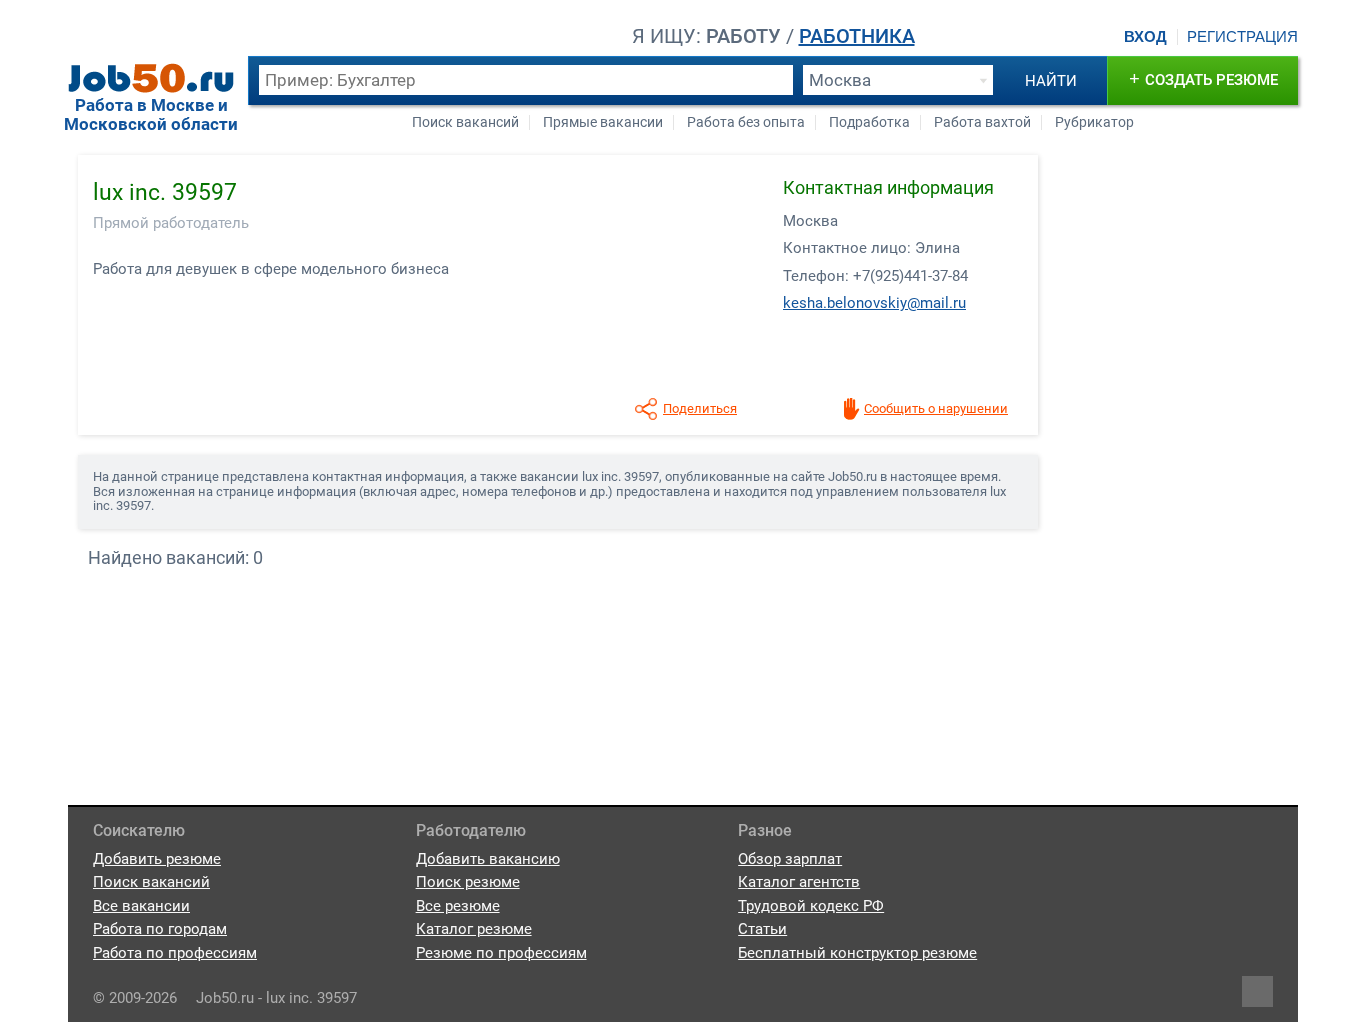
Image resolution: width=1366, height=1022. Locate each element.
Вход (1145, 37)
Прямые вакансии (603, 122)
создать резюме (1203, 78)
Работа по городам (160, 929)
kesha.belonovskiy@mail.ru (874, 303)
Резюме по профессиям (501, 953)
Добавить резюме (157, 859)
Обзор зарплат (790, 859)
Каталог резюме (474, 929)
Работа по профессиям (175, 953)
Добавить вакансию (488, 859)
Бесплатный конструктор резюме (857, 953)
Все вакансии (141, 906)
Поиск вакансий (465, 122)
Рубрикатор (1094, 122)
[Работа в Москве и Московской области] (151, 78)
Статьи (762, 929)
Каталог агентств (799, 882)
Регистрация (1242, 37)
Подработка (869, 122)
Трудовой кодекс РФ (811, 906)
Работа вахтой (982, 122)
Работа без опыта (746, 122)
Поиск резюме (468, 882)
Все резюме (458, 906)
